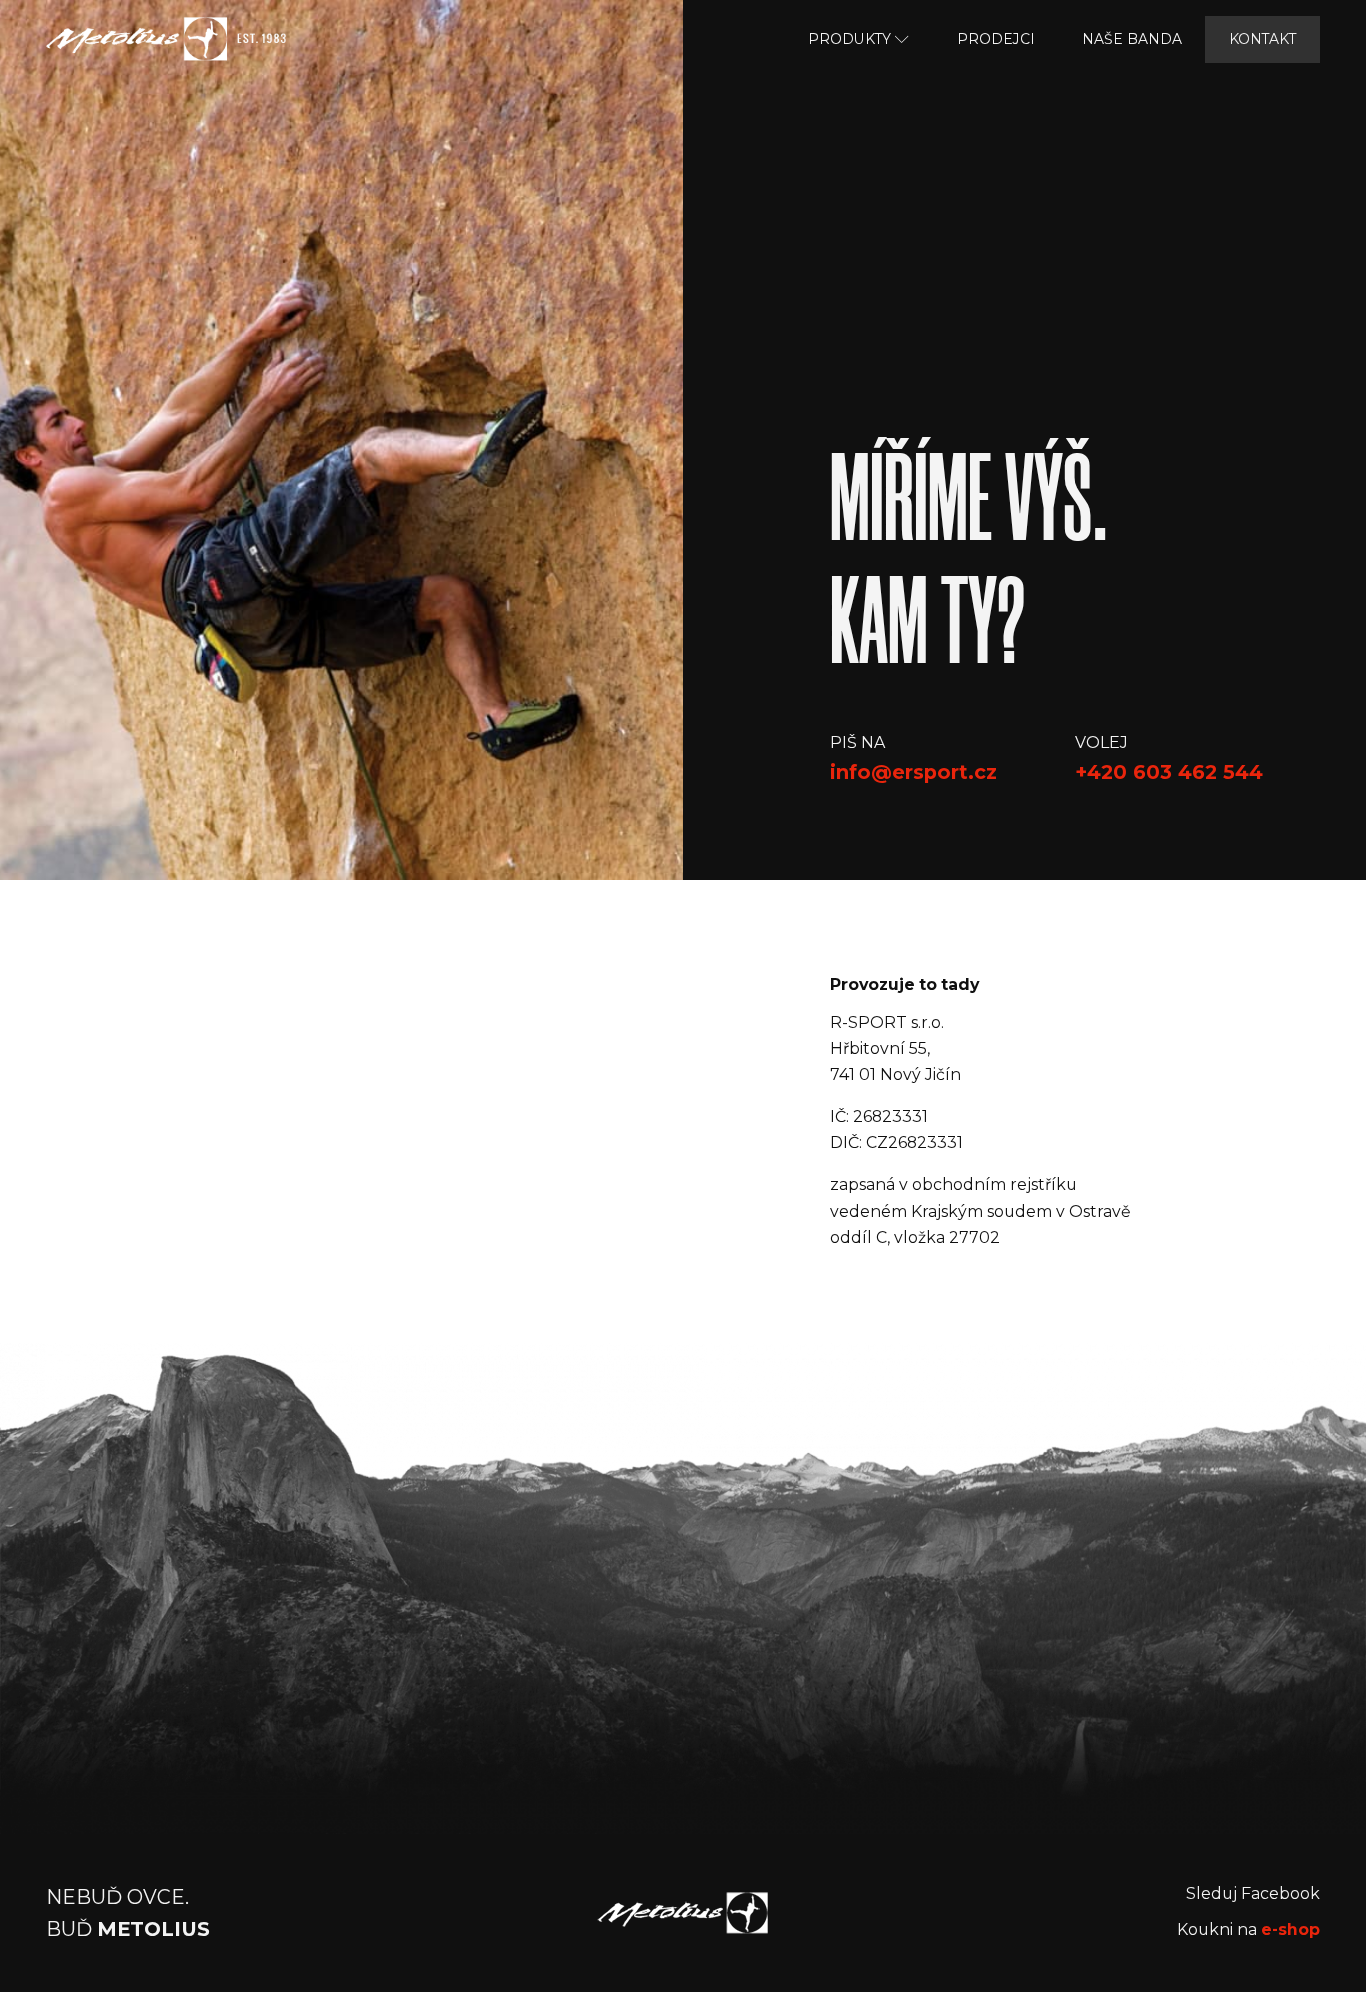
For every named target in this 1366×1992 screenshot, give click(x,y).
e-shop (1290, 1929)
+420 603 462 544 (1169, 772)
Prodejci (996, 39)
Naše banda (1132, 39)
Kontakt (1262, 39)
